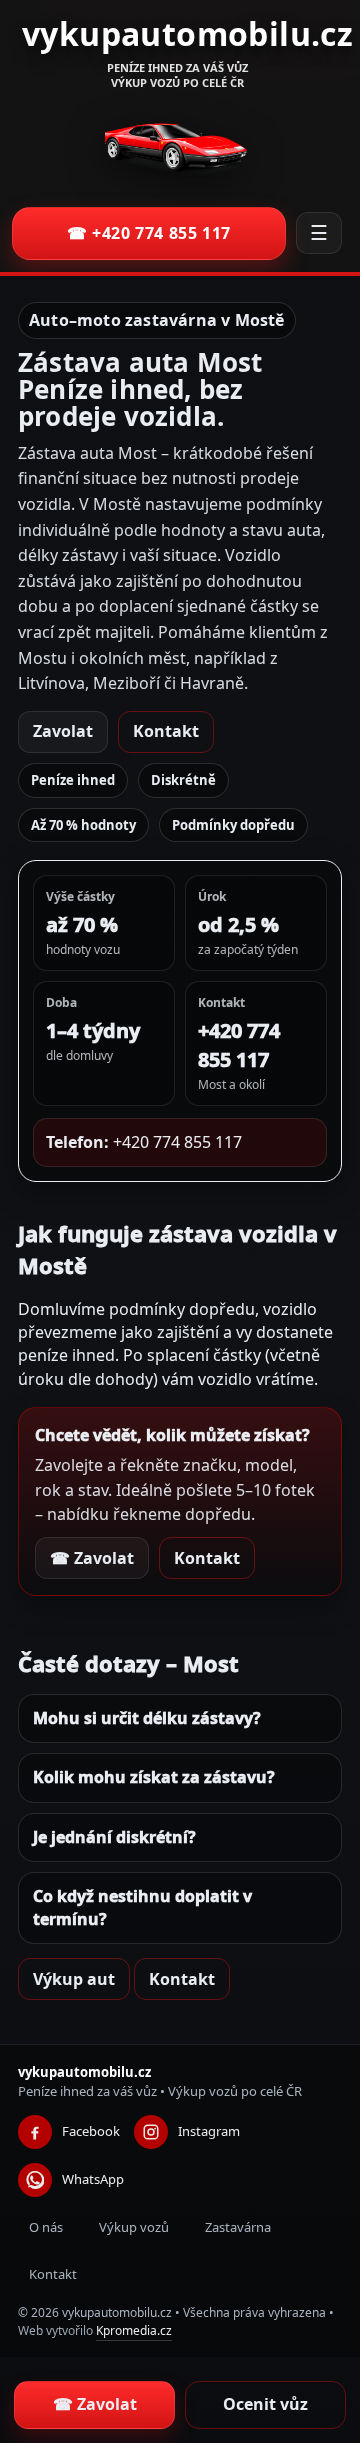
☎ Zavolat (92, 1558)
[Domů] (177, 148)
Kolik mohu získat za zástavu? (154, 1777)
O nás (46, 2227)
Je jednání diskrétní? (114, 1837)
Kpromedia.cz (134, 2330)
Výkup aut (74, 1979)
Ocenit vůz (265, 2404)
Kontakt (166, 731)
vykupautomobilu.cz (187, 33)
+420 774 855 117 (177, 1142)
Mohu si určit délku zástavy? (147, 1718)
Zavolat (63, 731)
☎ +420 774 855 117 (149, 233)
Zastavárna (238, 2227)
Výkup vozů (134, 2227)
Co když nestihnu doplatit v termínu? (142, 1907)
